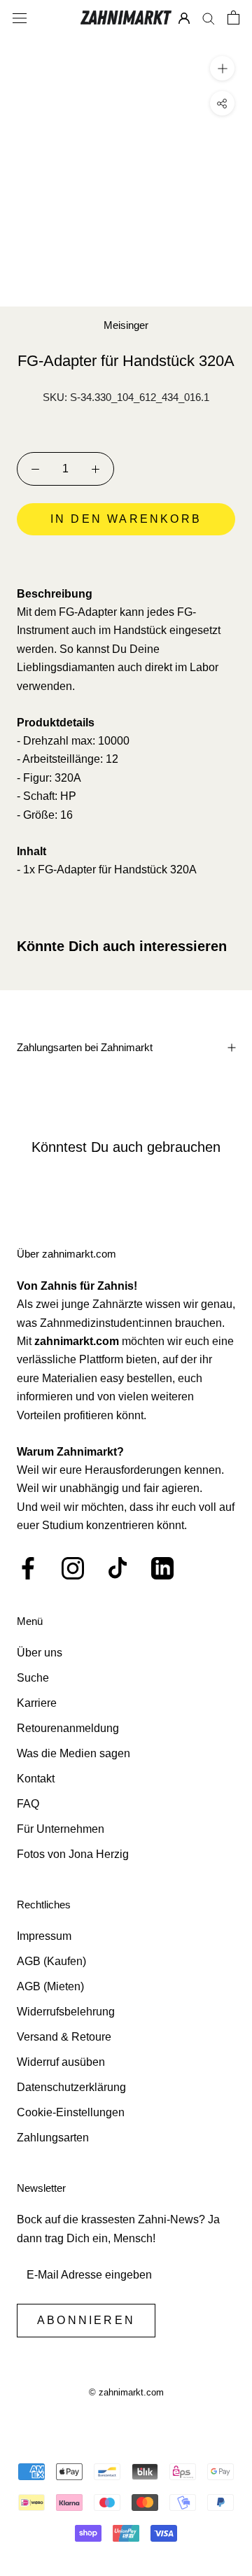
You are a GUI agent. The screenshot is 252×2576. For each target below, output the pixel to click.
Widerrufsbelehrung (66, 2012)
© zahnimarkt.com (126, 2392)
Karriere (37, 1703)
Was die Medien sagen (73, 1753)
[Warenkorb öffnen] (233, 17)
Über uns (40, 1653)
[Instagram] (73, 1568)
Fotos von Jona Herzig (73, 1854)
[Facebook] (28, 1568)
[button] (126, 558)
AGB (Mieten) (50, 1986)
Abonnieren (86, 2320)
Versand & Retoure (64, 2037)
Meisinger (126, 325)
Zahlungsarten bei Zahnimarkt (85, 1047)
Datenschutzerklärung (71, 2087)
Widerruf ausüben (61, 2062)
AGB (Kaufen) (51, 1961)
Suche (33, 1678)
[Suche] (209, 18)
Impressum (44, 1936)
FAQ (28, 1804)
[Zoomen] (222, 68)
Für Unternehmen (61, 1829)
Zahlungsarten (53, 2138)
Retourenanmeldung (68, 1728)
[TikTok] (118, 1568)
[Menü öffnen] (20, 17)
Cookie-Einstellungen (71, 2112)
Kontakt (36, 1779)
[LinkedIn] (162, 1568)
